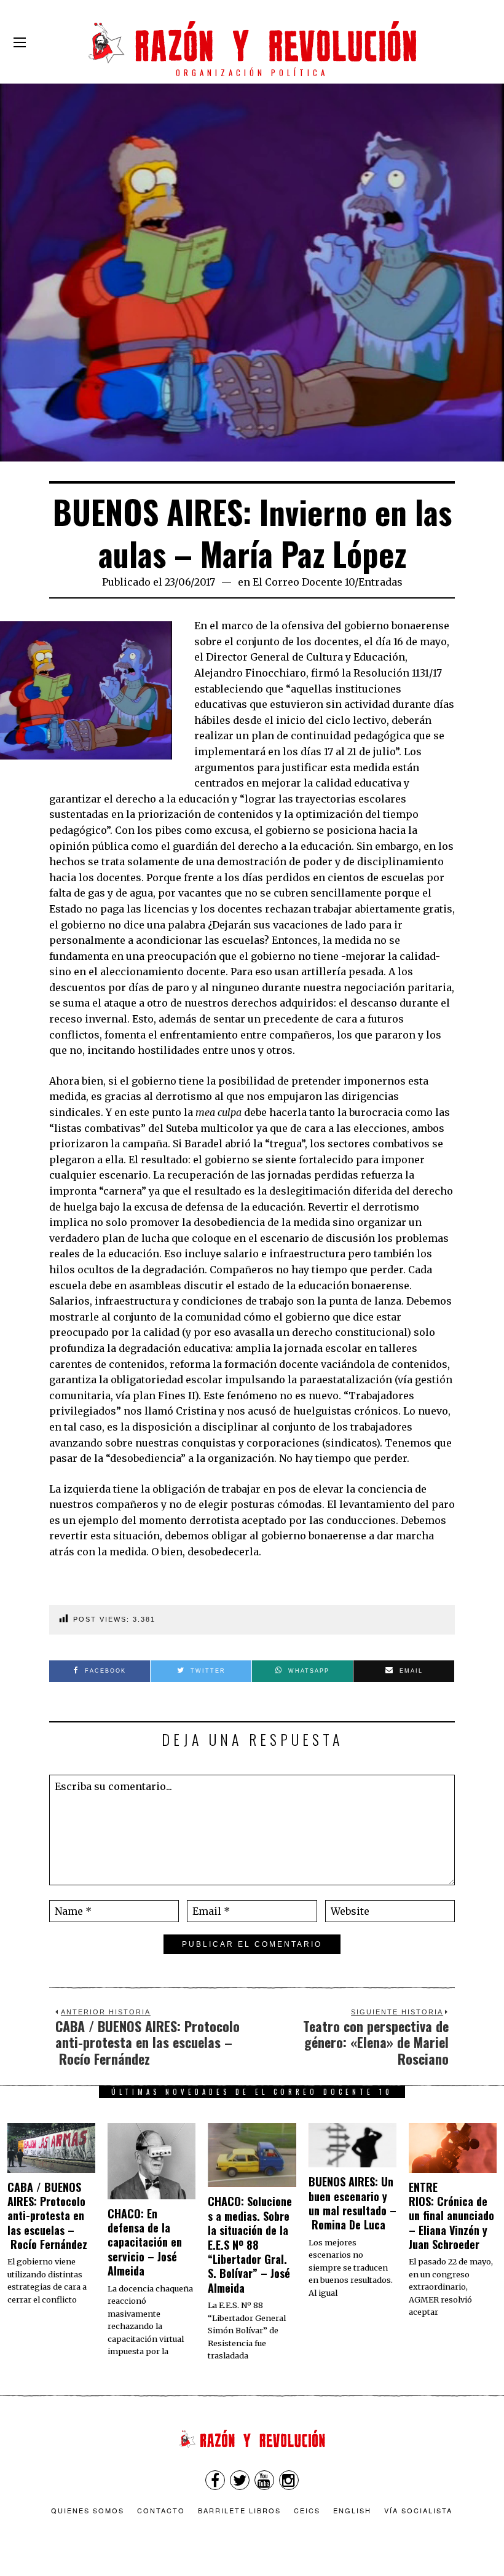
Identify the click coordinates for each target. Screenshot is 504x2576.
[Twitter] (240, 2480)
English (352, 2510)
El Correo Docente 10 (304, 582)
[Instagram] (289, 2480)
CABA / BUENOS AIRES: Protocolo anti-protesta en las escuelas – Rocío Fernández (47, 2216)
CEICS (307, 2510)
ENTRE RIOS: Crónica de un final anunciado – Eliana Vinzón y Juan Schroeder (451, 2216)
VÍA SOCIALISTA (418, 2510)
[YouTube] (264, 2480)
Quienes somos (88, 2510)
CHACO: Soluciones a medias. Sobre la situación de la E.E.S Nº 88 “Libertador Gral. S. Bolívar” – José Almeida (250, 2244)
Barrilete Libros (239, 2510)
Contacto (161, 2510)
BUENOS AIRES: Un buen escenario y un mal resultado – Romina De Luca (352, 2203)
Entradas (380, 582)
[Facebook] (215, 2480)
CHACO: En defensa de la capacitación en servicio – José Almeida (145, 2242)
